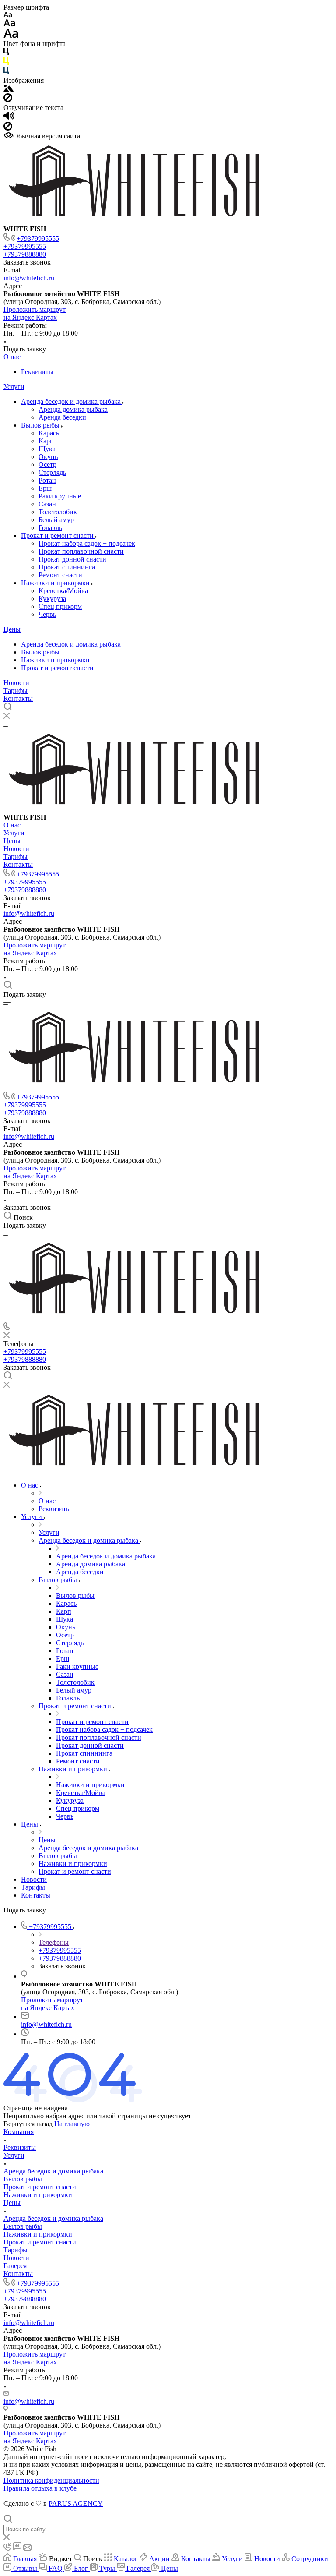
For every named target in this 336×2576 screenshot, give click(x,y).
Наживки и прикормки (56, 583)
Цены (12, 629)
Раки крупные (60, 496)
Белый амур (56, 520)
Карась (49, 433)
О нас (12, 357)
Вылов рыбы (41, 425)
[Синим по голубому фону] (6, 72)
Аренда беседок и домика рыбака (72, 401)
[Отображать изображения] (9, 89)
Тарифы (16, 691)
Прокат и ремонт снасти (58, 535)
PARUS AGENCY (76, 2504)
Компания (19, 2132)
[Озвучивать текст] (9, 118)
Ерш (45, 488)
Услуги (14, 387)
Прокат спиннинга (67, 567)
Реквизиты (37, 372)
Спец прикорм (60, 606)
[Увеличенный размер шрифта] (11, 36)
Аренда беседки (62, 417)
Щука (47, 449)
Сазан (47, 504)
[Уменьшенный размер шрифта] (8, 15)
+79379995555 (38, 239)
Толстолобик (58, 512)
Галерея (15, 2266)
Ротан (47, 480)
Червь (47, 614)
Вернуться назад (28, 2124)
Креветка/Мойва (63, 591)
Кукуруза (52, 599)
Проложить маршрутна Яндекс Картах (35, 313)
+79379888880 (25, 254)
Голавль (50, 528)
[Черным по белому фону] (6, 53)
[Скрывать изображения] (8, 100)
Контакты (18, 698)
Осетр (47, 465)
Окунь (48, 457)
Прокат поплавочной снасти (81, 551)
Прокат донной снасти (72, 559)
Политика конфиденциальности (51, 2480)
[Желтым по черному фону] (6, 63)
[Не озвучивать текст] (8, 128)
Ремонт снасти (60, 575)
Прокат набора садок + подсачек (87, 543)
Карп (46, 441)
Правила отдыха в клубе (40, 2488)
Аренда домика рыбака (73, 409)
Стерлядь (52, 472)
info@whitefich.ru (29, 278)
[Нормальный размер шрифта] (9, 24)
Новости (16, 683)
